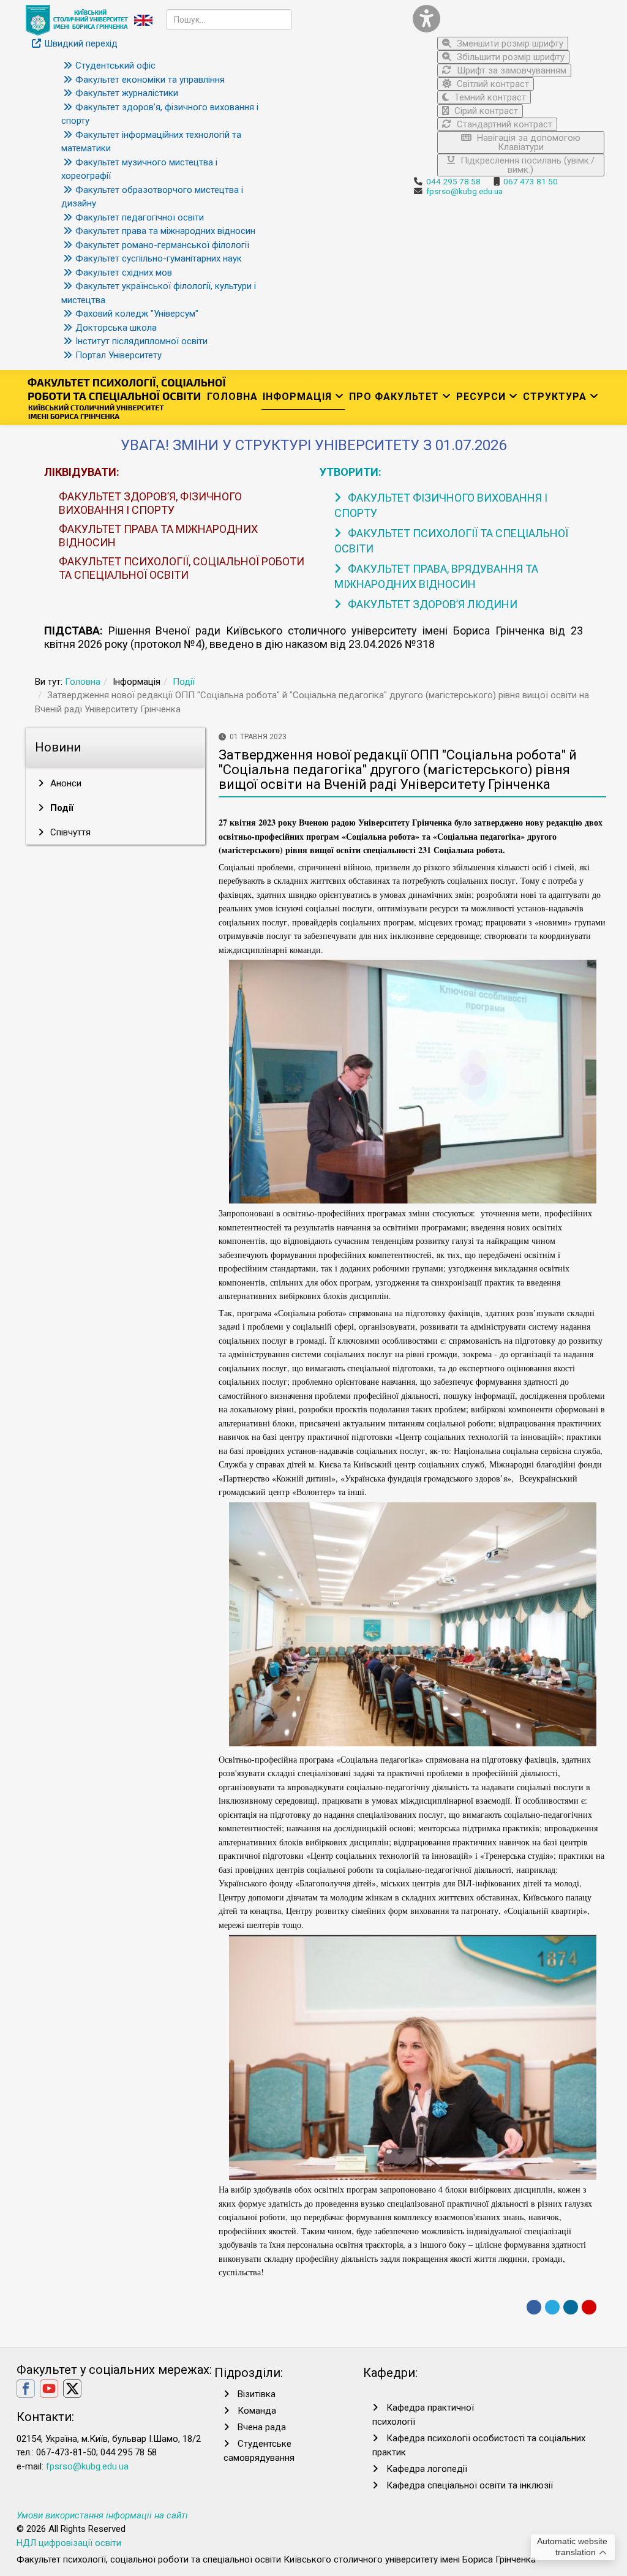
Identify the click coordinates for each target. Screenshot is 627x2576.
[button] (509, 19)
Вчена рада (262, 2427)
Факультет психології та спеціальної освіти (451, 541)
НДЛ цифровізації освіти (69, 2543)
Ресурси (481, 397)
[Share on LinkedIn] (571, 2307)
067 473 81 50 (531, 181)
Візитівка (257, 2394)
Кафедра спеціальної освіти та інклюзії (470, 2485)
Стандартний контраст (503, 124)
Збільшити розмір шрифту (509, 57)
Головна (232, 397)
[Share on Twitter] (552, 2307)
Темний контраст (489, 97)
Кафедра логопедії (427, 2469)
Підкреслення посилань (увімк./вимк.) (526, 165)
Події (184, 682)
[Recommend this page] (589, 2307)
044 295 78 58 (453, 181)
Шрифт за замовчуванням (510, 70)
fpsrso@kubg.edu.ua (464, 191)
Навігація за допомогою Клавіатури (528, 142)
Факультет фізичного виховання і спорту (441, 505)
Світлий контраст (492, 84)
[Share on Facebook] (534, 2307)
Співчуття (69, 832)
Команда (257, 2411)
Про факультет (394, 397)
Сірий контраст (485, 111)
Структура (555, 397)
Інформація (297, 397)
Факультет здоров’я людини (431, 604)
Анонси (65, 783)
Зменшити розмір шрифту (509, 43)
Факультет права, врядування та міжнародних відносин (436, 576)
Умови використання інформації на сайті (102, 2515)
